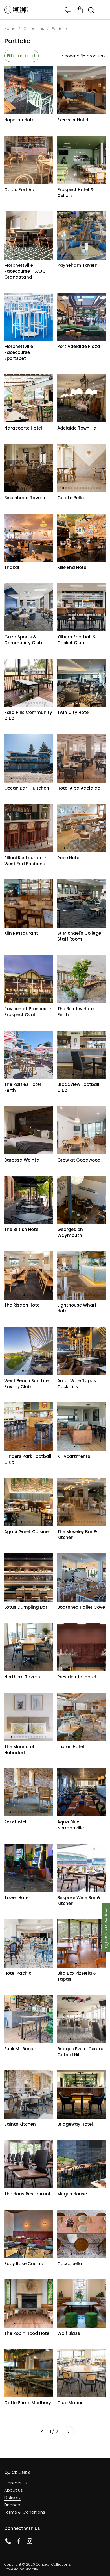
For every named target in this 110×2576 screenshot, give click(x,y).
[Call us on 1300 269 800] (68, 10)
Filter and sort (21, 56)
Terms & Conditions (25, 2512)
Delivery (12, 2497)
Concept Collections (53, 2564)
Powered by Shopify (21, 2569)
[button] (91, 10)
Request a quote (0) (106, 1928)
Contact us (16, 2483)
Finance (12, 2505)
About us (14, 2490)
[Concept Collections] (16, 10)
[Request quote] (80, 10)
